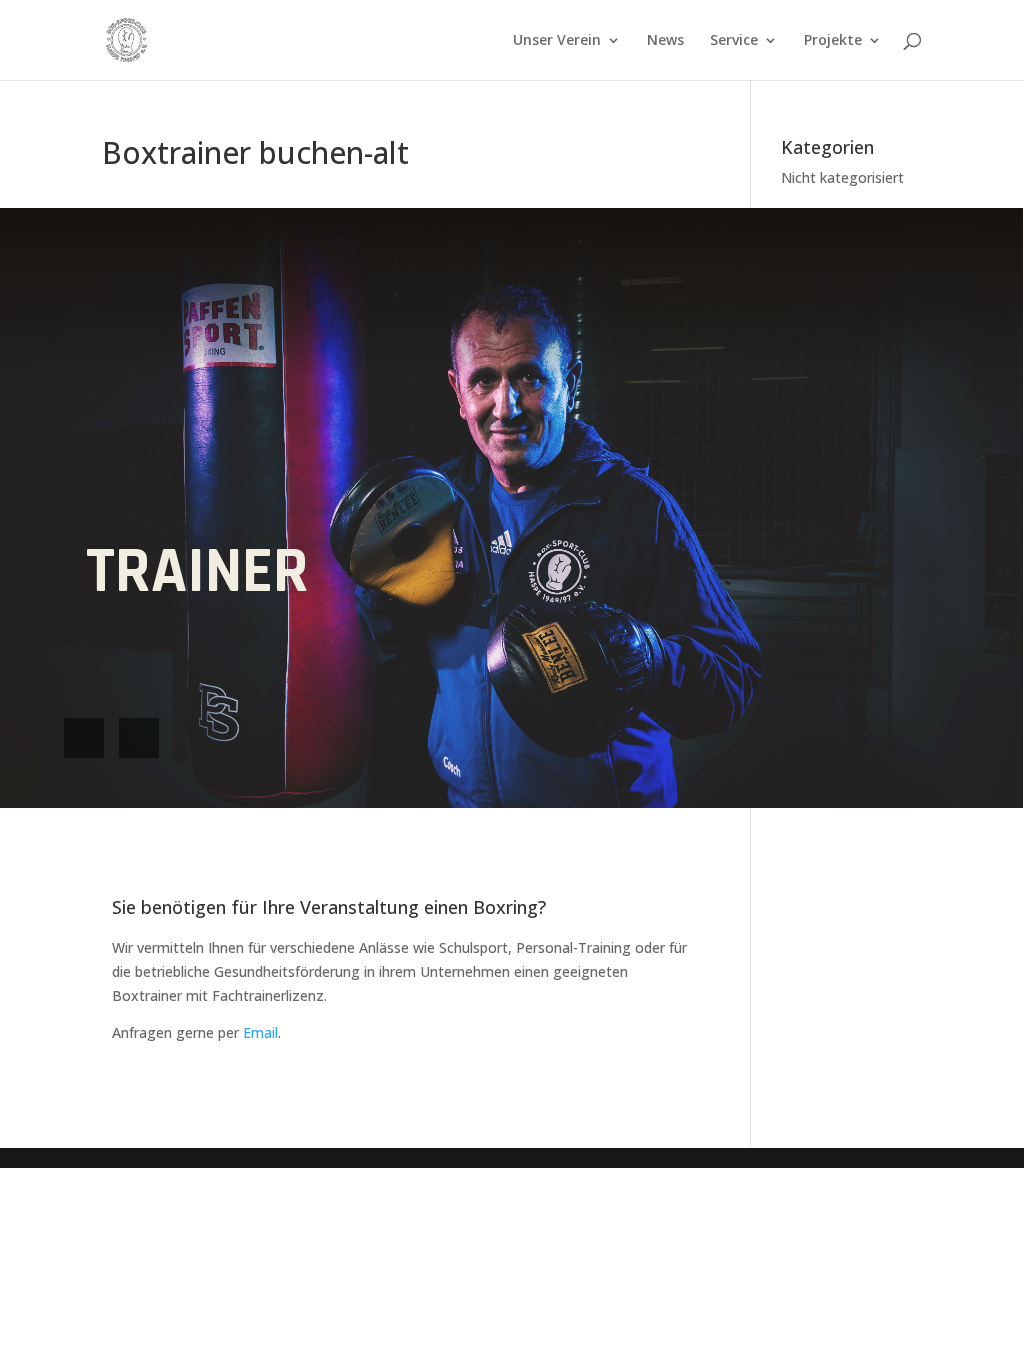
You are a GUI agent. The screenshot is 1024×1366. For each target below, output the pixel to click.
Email (260, 1032)
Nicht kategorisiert (842, 177)
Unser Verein (557, 41)
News (665, 41)
